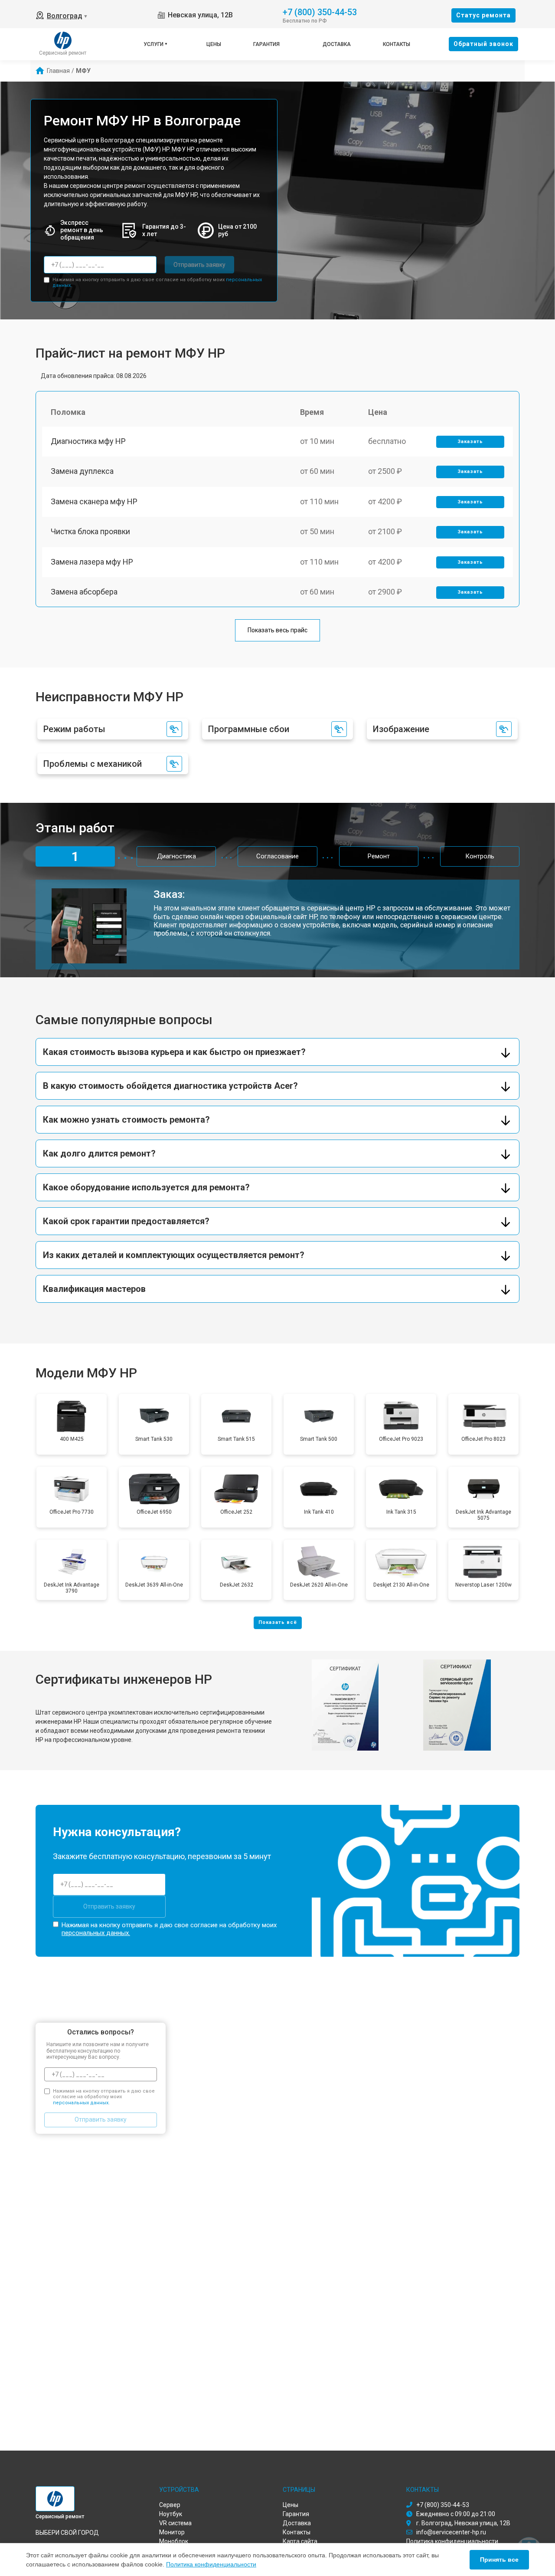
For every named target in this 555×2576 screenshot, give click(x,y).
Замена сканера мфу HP (94, 501)
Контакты (397, 44)
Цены (214, 44)
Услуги (153, 44)
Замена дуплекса (82, 471)
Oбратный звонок (483, 44)
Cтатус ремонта (483, 15)
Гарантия (266, 44)
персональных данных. (96, 1933)
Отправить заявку (199, 265)
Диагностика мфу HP (88, 441)
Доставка (337, 44)
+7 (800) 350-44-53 (320, 11)
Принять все (499, 2560)
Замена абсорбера (84, 592)
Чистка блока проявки (90, 531)
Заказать (470, 442)
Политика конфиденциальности (211, 2564)
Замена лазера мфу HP (92, 562)
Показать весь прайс (277, 630)
